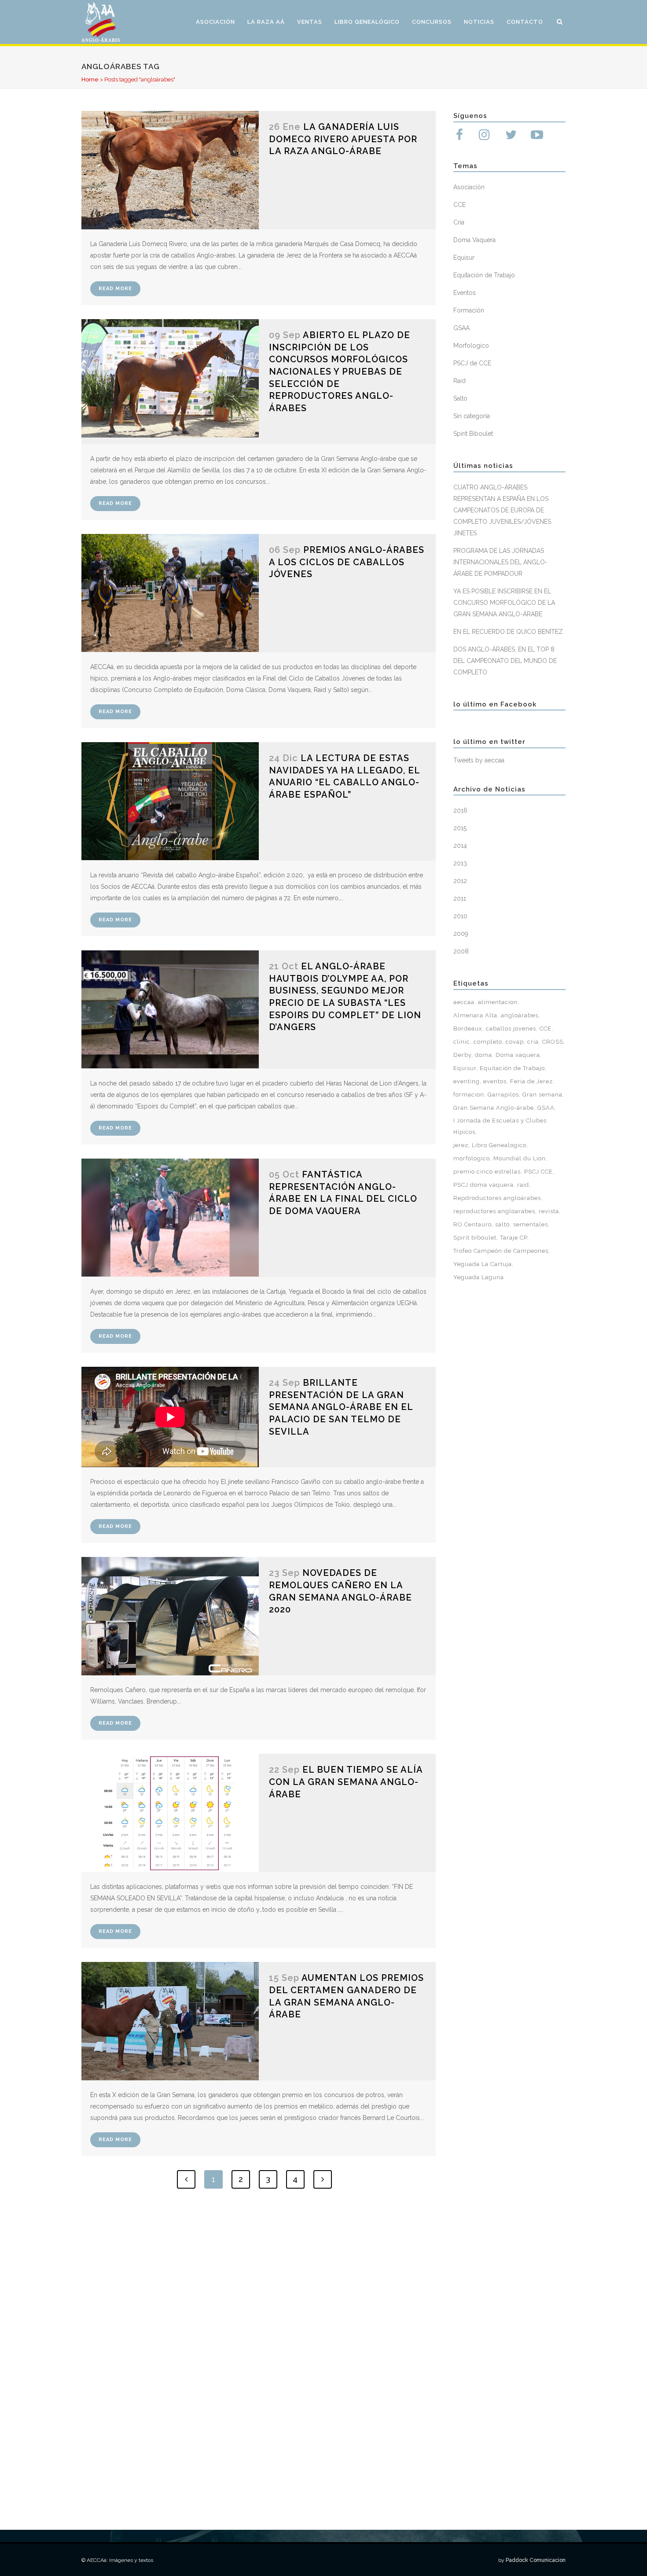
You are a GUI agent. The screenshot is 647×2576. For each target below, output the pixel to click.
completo (488, 1042)
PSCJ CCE (539, 1172)
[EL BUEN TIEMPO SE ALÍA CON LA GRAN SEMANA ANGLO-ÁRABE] (170, 1813)
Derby (462, 1055)
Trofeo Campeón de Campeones (501, 1251)
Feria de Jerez (531, 1081)
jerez (461, 1145)
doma (483, 1055)
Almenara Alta (475, 1015)
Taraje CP (514, 1238)
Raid (460, 381)
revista (549, 1211)
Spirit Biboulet (473, 434)
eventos (495, 1081)
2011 (460, 898)
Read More (115, 289)
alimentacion (498, 1002)
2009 (461, 934)
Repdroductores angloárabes (497, 1198)
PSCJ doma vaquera (483, 1185)
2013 (460, 863)
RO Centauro (472, 1224)
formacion (469, 1095)
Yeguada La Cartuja (483, 1264)
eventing (467, 1081)
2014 (460, 846)
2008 (461, 951)
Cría (459, 222)
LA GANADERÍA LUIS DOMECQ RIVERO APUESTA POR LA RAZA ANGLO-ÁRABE (343, 139)
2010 (460, 916)
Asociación (469, 187)
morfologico (472, 1158)
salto (502, 1224)
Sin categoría (472, 416)
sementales (531, 1224)
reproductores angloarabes (494, 1211)
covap (515, 1042)
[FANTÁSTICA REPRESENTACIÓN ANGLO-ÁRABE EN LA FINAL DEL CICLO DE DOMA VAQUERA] (170, 1218)
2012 (460, 881)
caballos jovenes (511, 1029)
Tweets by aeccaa (479, 760)
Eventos (465, 293)
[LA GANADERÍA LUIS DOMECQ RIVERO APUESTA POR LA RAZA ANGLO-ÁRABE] (170, 170)
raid (523, 1185)
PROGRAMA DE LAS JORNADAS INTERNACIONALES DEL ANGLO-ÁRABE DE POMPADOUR (500, 562)
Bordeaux (468, 1029)
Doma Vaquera (474, 240)
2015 (460, 828)
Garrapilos (503, 1095)
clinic (462, 1042)
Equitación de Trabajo (484, 275)
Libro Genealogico (499, 1145)
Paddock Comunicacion (536, 2560)
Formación (469, 310)
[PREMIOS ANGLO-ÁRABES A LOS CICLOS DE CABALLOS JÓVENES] (170, 593)
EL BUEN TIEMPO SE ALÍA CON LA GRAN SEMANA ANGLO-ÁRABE (346, 1782)
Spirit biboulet (475, 1238)
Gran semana (542, 1095)
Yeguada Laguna (479, 1277)
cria (533, 1042)
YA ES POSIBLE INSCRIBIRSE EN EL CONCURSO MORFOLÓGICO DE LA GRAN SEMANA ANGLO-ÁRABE (504, 603)
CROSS (553, 1042)
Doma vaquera (518, 1055)
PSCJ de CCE (472, 363)
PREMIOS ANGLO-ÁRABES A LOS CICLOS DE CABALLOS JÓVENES (347, 562)
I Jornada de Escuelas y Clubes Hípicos (500, 1126)
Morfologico (471, 346)
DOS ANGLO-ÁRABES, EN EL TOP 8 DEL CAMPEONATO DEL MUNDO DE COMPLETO (505, 661)
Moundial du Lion (520, 1158)
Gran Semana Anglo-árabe (494, 1108)
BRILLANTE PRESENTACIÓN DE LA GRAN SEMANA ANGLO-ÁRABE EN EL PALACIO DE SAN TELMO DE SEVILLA (341, 1407)
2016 (460, 810)
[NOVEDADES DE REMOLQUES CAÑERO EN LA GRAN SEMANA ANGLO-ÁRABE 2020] (170, 1616)
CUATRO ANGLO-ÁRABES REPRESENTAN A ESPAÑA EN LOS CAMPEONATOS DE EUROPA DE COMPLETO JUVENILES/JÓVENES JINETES (502, 510)
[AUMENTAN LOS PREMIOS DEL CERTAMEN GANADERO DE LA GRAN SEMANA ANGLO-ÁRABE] (170, 2021)
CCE (460, 205)
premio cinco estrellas (487, 1172)
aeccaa (464, 1002)
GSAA (461, 328)
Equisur (464, 258)
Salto (460, 398)
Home (90, 79)
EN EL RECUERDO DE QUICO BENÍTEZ (508, 632)
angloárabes (520, 1015)
